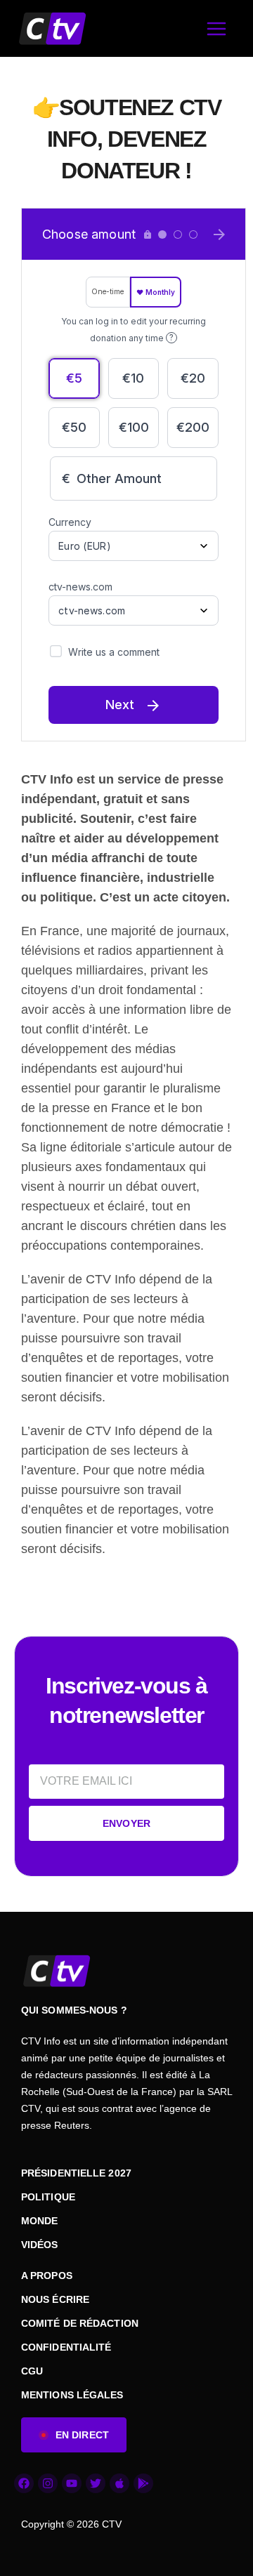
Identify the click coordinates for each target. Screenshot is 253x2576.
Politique (48, 2197)
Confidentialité (66, 2347)
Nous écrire (55, 2299)
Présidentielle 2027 (76, 2173)
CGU (32, 2371)
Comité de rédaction (80, 2323)
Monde (40, 2221)
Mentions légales (72, 2395)
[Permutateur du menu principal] (216, 28)
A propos (47, 2276)
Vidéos (40, 2245)
